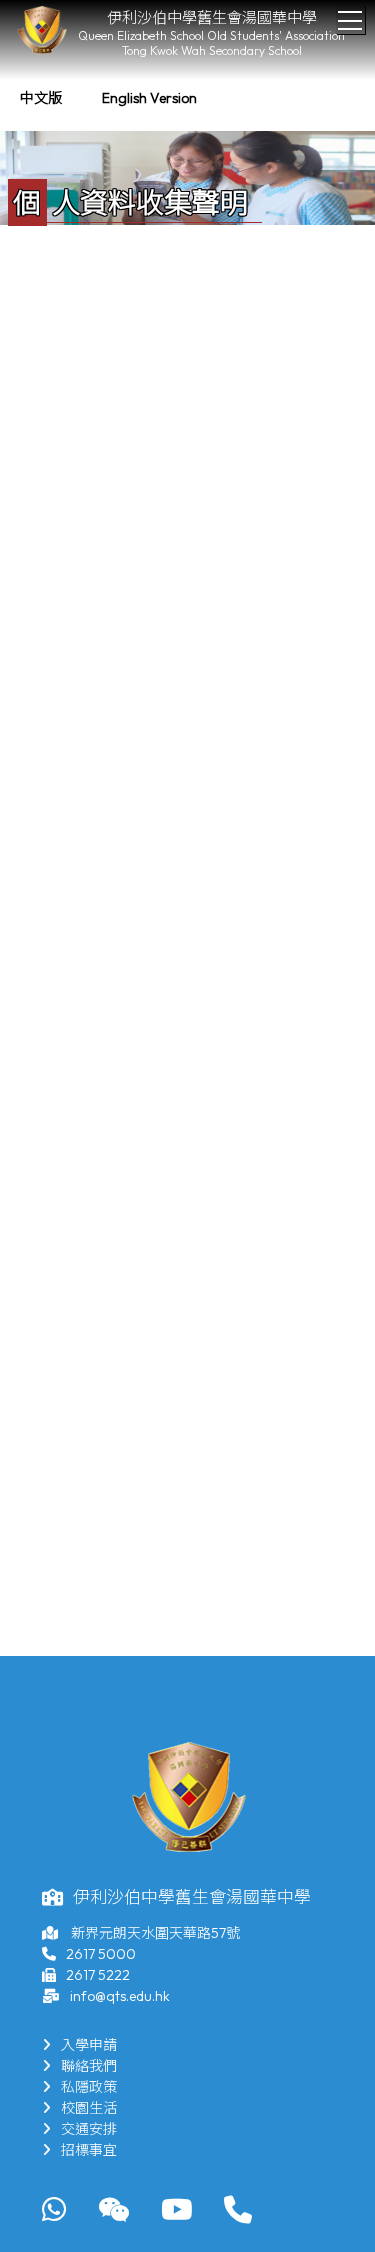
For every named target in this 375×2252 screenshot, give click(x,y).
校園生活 (89, 2108)
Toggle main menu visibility (350, 19)
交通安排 (89, 2129)
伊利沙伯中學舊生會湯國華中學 (212, 17)
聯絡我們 (89, 2066)
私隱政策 (89, 2087)
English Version (149, 98)
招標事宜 (89, 2150)
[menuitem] (41, 98)
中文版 (41, 98)
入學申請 (89, 2045)
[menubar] (108, 98)
